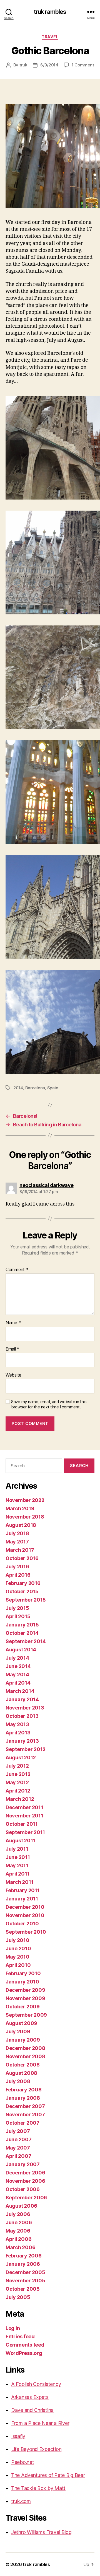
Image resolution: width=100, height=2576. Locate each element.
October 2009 (23, 2007)
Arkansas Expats (30, 2397)
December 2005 (25, 2272)
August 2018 (21, 1525)
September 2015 (26, 1600)
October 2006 (23, 2189)
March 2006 (20, 2247)
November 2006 (25, 2181)
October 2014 (22, 1633)
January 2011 (22, 1899)
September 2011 (25, 1832)
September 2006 (26, 2198)
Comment (17, 1270)
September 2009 (26, 2015)
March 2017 (20, 1550)
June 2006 (19, 2222)
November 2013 (25, 1708)
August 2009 (21, 2023)
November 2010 (25, 1915)
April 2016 (18, 1575)
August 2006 (21, 2206)
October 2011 (22, 1824)
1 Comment (83, 65)
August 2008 (21, 2073)
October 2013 (22, 1716)
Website (13, 1375)
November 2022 (25, 1500)
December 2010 (25, 1907)
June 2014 (18, 1666)
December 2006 (25, 2173)
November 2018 (25, 1517)
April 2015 (18, 1616)
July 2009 (18, 2031)
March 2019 (20, 1508)
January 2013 (22, 1741)
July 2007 (18, 2131)
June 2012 (18, 1774)
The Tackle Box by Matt (38, 2488)
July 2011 (17, 1849)
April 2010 (18, 1965)
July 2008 (18, 2081)
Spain (53, 1088)
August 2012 (21, 1758)
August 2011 (20, 1841)
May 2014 (17, 1674)
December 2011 (24, 1807)
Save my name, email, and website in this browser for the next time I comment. (49, 1404)
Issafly (18, 2436)
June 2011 (18, 1857)
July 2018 (17, 1533)
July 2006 (18, 2214)
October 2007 (22, 2123)
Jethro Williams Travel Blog (41, 2532)
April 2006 (18, 2239)
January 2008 (23, 2098)
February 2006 (24, 2256)
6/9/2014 (49, 65)
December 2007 (25, 2106)
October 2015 (22, 1591)
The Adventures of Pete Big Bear (48, 2475)
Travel (50, 37)
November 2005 (25, 2281)
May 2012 (17, 1782)
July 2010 (17, 1940)
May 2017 (17, 1542)
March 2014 (20, 1691)
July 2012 (17, 1766)
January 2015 (22, 1625)
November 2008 (25, 2056)
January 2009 (23, 2040)
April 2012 (18, 1791)
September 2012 (26, 1749)
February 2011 (23, 1890)
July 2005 (18, 2297)
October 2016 (22, 1558)
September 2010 (26, 1932)
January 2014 (22, 1699)
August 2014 (21, 1650)
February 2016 (23, 1583)
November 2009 (25, 1998)
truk (23, 65)
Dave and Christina (32, 2410)
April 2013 (18, 1733)
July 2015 (17, 1608)
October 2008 (23, 2065)
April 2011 (17, 1874)
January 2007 (23, 2164)
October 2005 (23, 2289)
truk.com (21, 2501)
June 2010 (18, 1948)
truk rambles (50, 12)
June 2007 (19, 2139)
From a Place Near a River (40, 2423)
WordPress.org (24, 2353)
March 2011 (19, 1882)
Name (13, 1323)
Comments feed (25, 2345)
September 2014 (26, 1641)
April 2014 (18, 1683)
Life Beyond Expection (36, 2449)
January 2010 (22, 1982)
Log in (13, 2328)
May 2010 (17, 1957)
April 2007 (18, 2156)
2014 (18, 1088)
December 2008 (25, 2048)
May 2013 (17, 1724)
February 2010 (23, 1973)
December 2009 (25, 1990)
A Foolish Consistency (36, 2384)
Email (12, 1349)
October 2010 (22, 1924)
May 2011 (17, 1865)
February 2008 (24, 2090)
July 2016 (17, 1567)
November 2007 (25, 2115)
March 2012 (20, 1799)
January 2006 (23, 2264)
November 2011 (24, 1816)
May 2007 (18, 2148)
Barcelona (35, 1088)
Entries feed (20, 2336)
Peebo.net (23, 2462)
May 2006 (18, 2231)
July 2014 (17, 1658)
